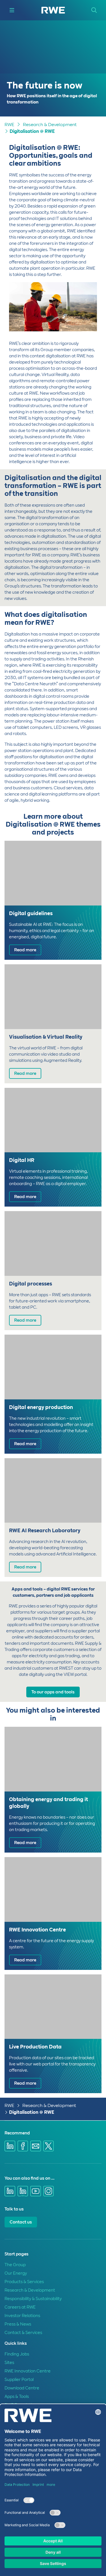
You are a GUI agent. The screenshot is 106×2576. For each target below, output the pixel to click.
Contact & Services (23, 2333)
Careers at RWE (20, 2307)
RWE (9, 125)
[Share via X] (49, 2146)
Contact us (21, 2222)
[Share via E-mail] (36, 2146)
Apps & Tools (17, 2396)
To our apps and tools (53, 1692)
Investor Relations (22, 2316)
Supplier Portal (19, 2380)
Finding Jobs (17, 2354)
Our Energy (16, 2273)
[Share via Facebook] (23, 2146)
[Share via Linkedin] (10, 2146)
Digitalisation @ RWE (32, 131)
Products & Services (24, 2282)
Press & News (18, 2324)
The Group (15, 2265)
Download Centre (22, 2388)
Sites (9, 2363)
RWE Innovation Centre (28, 2371)
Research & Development (50, 125)
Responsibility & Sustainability (33, 2299)
